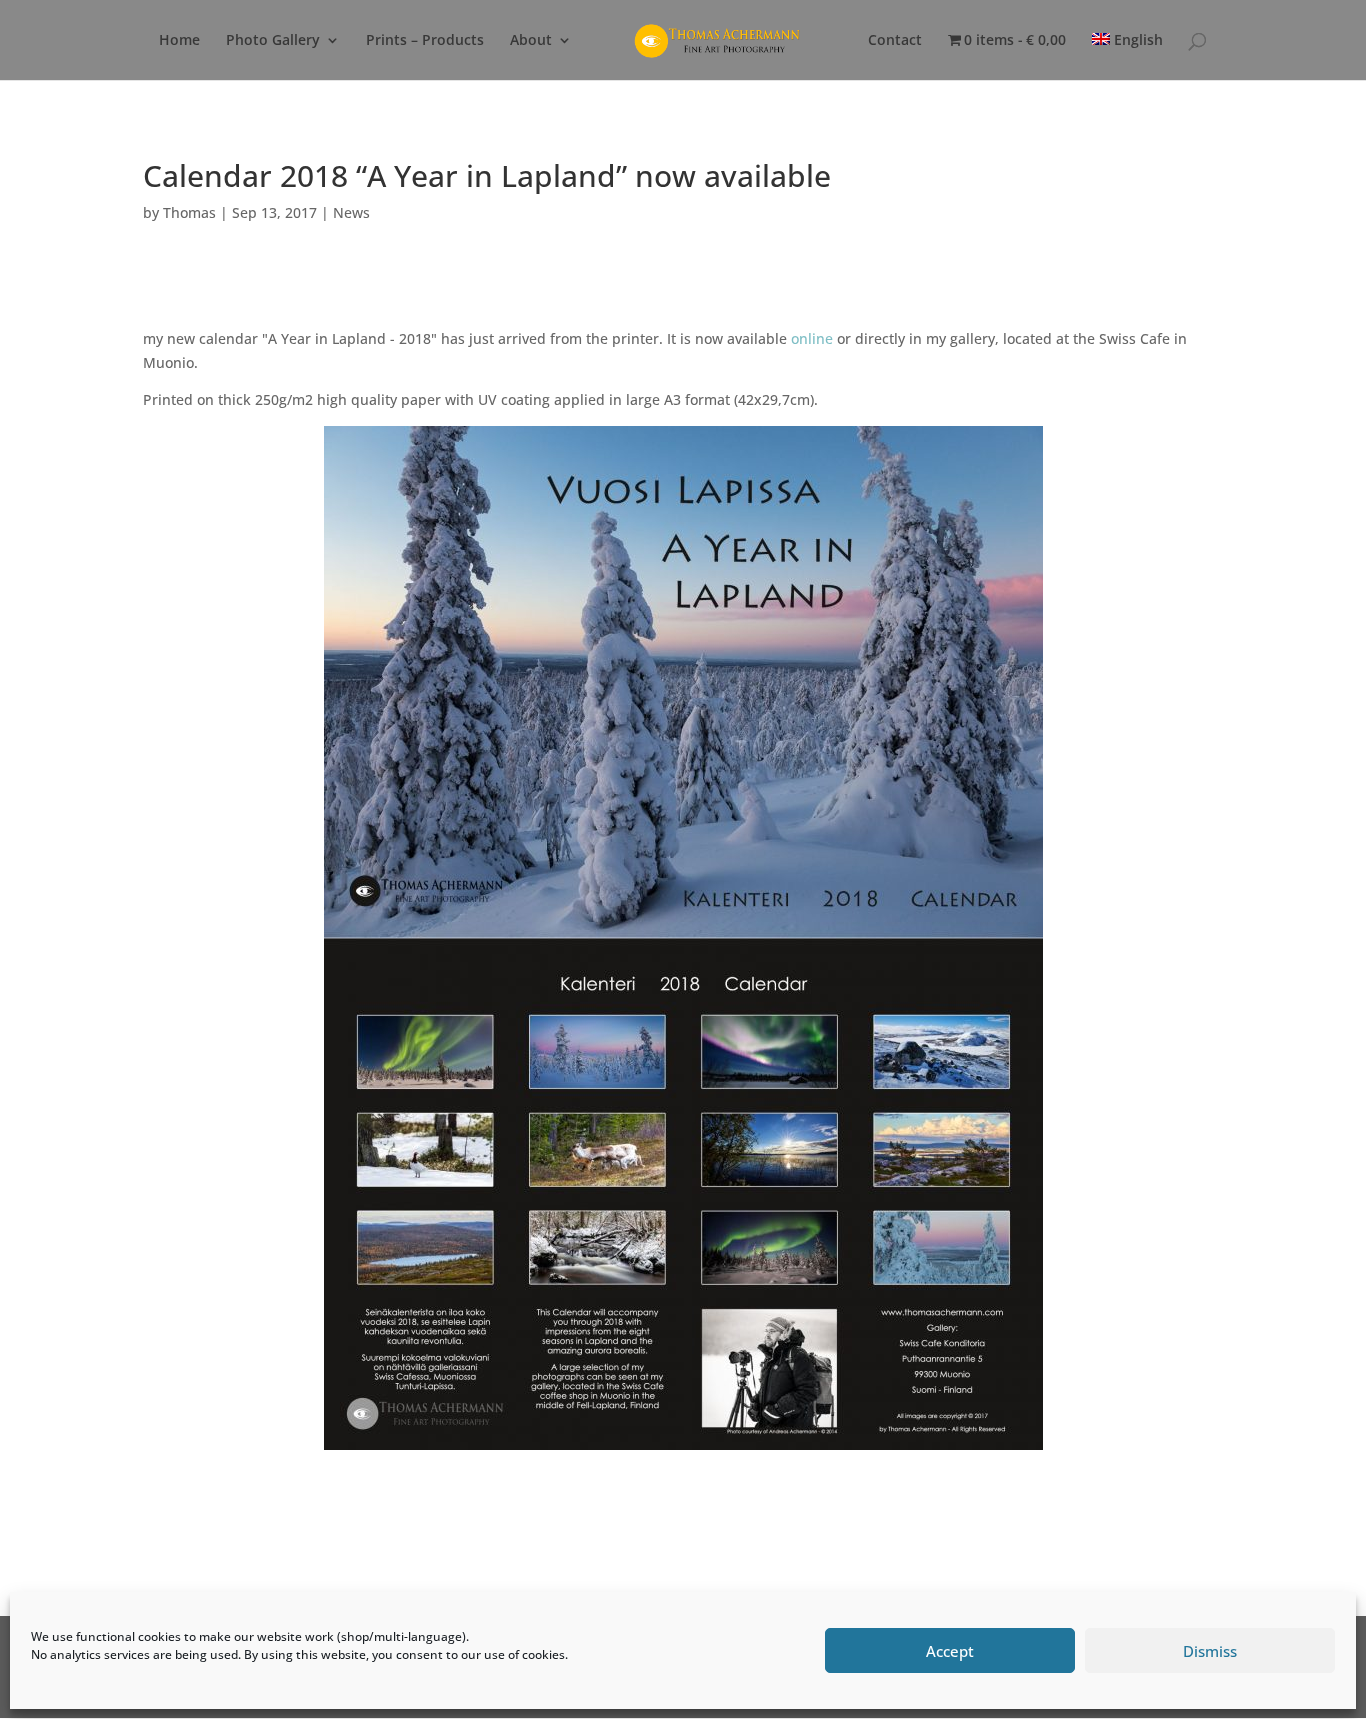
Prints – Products (425, 41)
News (351, 212)
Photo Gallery (273, 41)
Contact (895, 41)
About (531, 41)
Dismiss (1210, 1651)
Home (179, 41)
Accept (950, 1651)
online (814, 338)
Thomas (189, 212)
